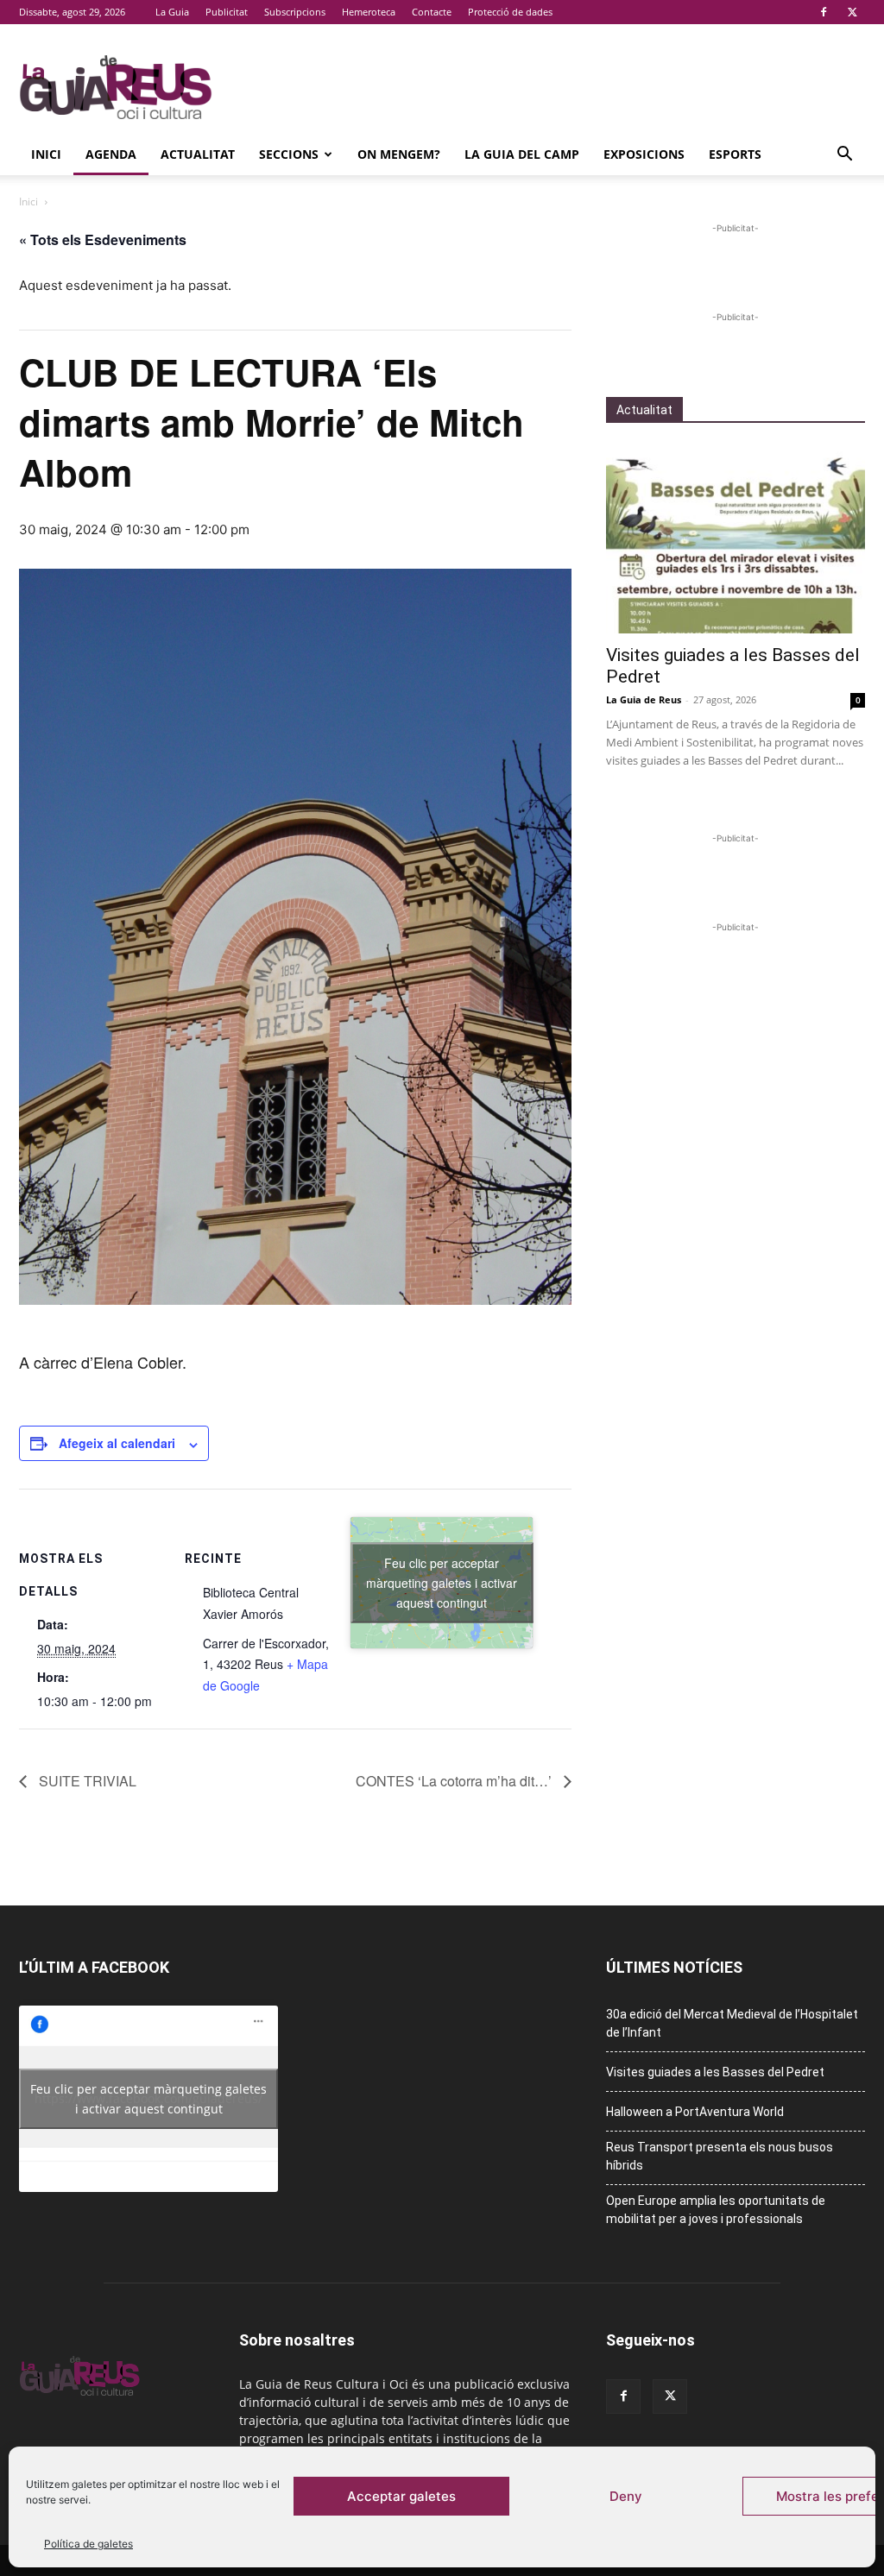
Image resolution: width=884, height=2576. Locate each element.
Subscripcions (295, 12)
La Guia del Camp (522, 154)
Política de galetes (88, 2544)
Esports (735, 154)
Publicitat (227, 12)
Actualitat (198, 154)
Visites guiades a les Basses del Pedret (715, 2072)
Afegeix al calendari (117, 1443)
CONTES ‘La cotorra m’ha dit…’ (455, 1781)
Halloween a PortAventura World (695, 2112)
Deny (626, 2496)
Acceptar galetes (401, 2496)
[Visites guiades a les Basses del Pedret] (736, 539)
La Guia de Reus (644, 699)
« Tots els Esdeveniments (103, 239)
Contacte (432, 12)
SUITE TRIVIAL (86, 1781)
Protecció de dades (510, 12)
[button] (844, 156)
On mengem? (399, 154)
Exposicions (644, 154)
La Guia (172, 12)
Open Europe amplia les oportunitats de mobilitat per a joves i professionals (716, 2210)
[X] (852, 12)
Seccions (289, 154)
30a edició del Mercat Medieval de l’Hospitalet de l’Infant (732, 2023)
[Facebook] (824, 12)
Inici (46, 154)
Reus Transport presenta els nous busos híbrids (720, 2156)
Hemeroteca (369, 12)
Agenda (111, 154)
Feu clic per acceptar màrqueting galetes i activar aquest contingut (442, 1583)
